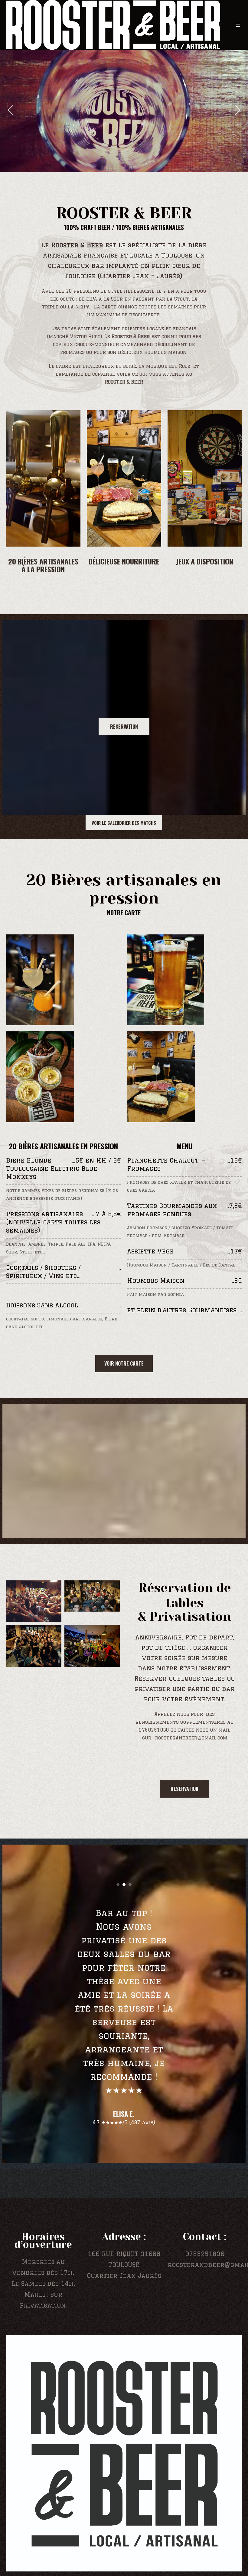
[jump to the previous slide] (11, 111)
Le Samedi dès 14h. (43, 2270)
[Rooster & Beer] (124, 2440)
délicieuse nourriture (124, 561)
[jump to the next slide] (237, 111)
